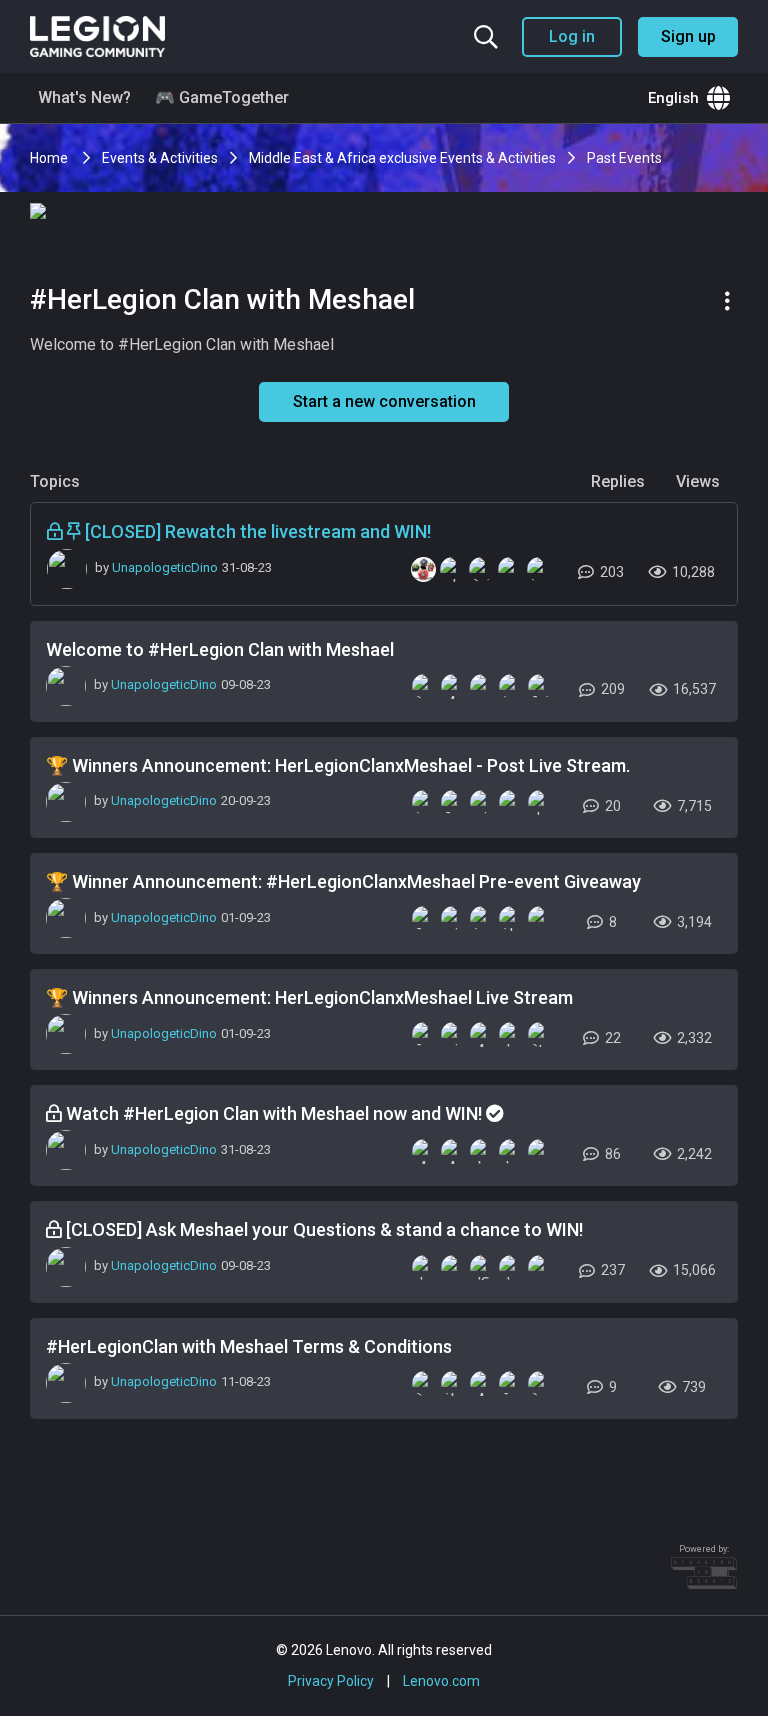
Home (50, 158)
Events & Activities (160, 158)
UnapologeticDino (165, 567)
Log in (572, 36)
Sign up (688, 36)
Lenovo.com (441, 1681)
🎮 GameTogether (222, 97)
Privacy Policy (331, 1681)
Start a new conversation (384, 401)
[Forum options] (731, 301)
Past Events (624, 158)
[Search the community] (486, 37)
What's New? (84, 97)
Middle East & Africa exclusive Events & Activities (402, 158)
